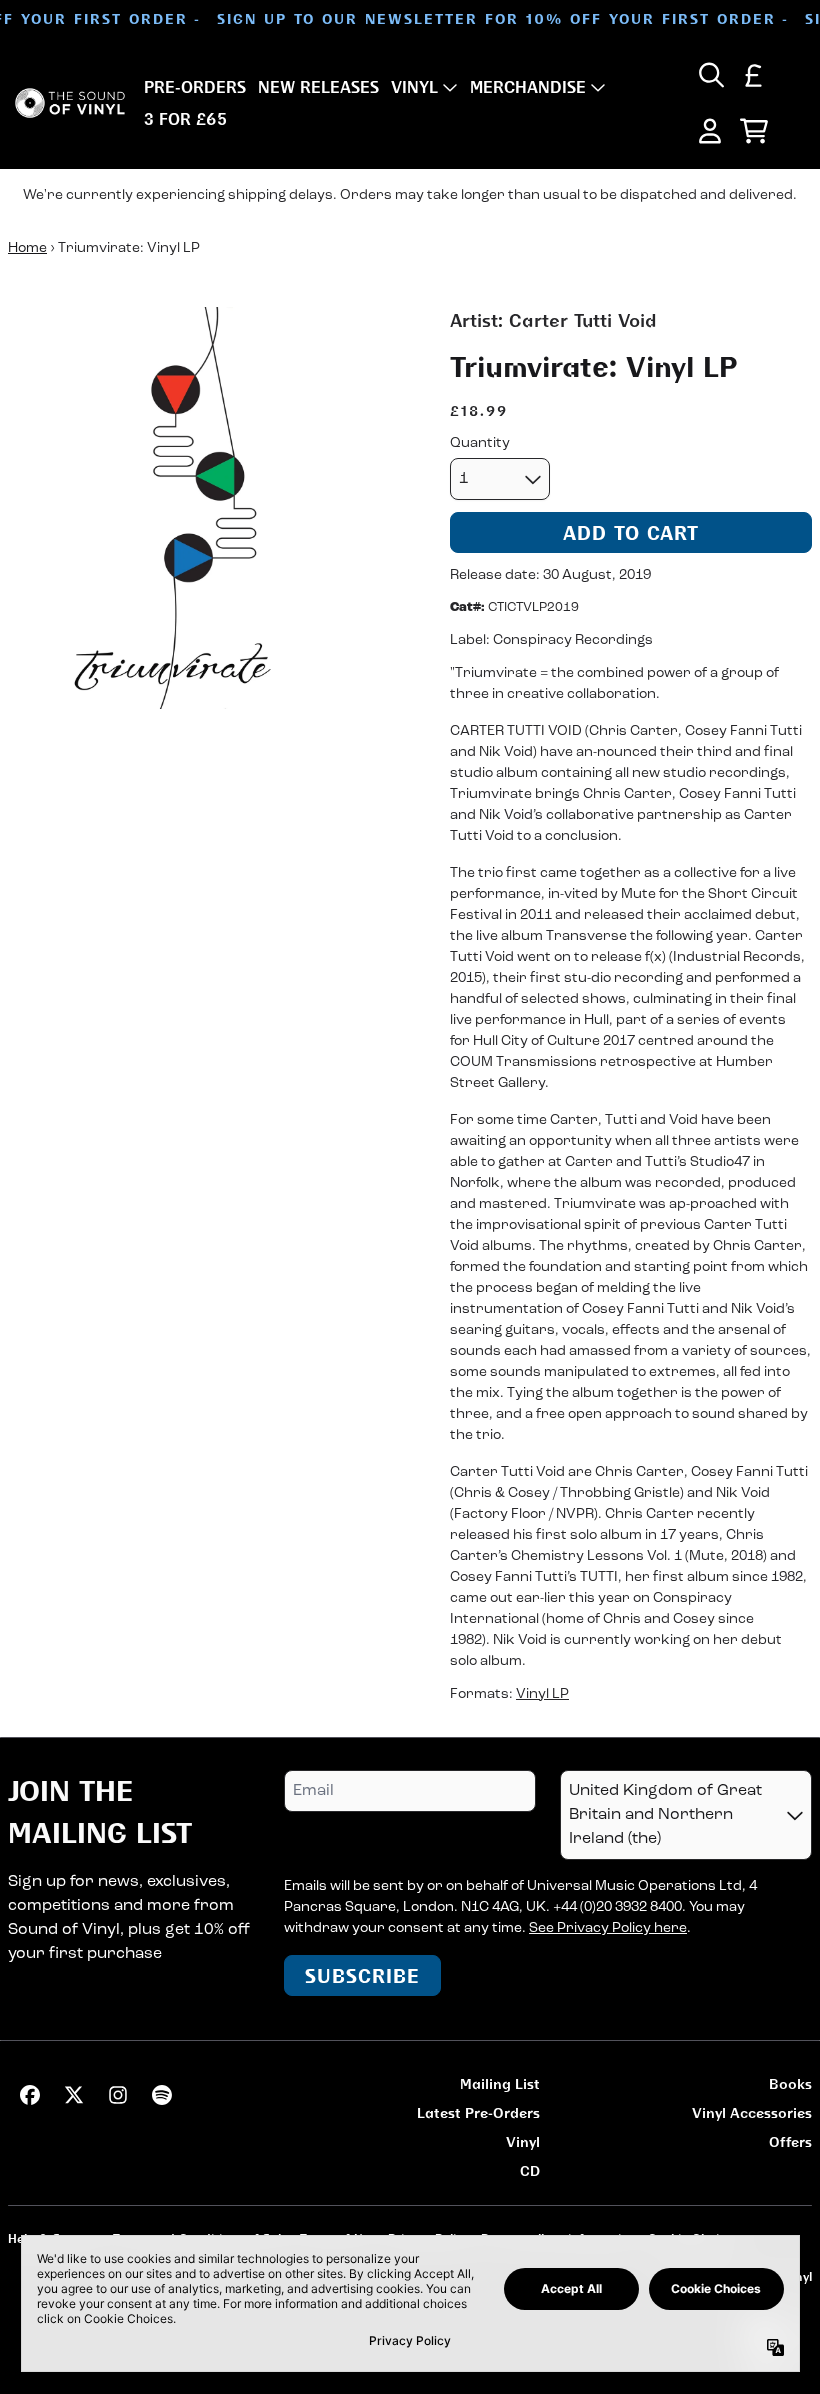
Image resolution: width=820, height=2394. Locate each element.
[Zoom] (209, 508)
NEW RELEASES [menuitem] (318, 87)
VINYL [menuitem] (414, 87)
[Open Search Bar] (710, 75)
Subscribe (362, 1975)
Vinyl (523, 2141)
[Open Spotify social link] (162, 2095)
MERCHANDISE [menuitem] (528, 87)
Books (790, 2083)
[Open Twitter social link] (74, 2095)
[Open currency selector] (754, 75)
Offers (790, 2141)
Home (27, 248)
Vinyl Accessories (752, 2112)
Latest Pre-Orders (478, 2112)
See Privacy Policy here (608, 1928)
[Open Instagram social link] (118, 2095)
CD (530, 2170)
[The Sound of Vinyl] (70, 103)
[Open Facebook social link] (30, 2095)
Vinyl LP (542, 1694)
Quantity (480, 443)
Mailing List (500, 2083)
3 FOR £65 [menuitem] (185, 119)
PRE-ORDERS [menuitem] (195, 87)
